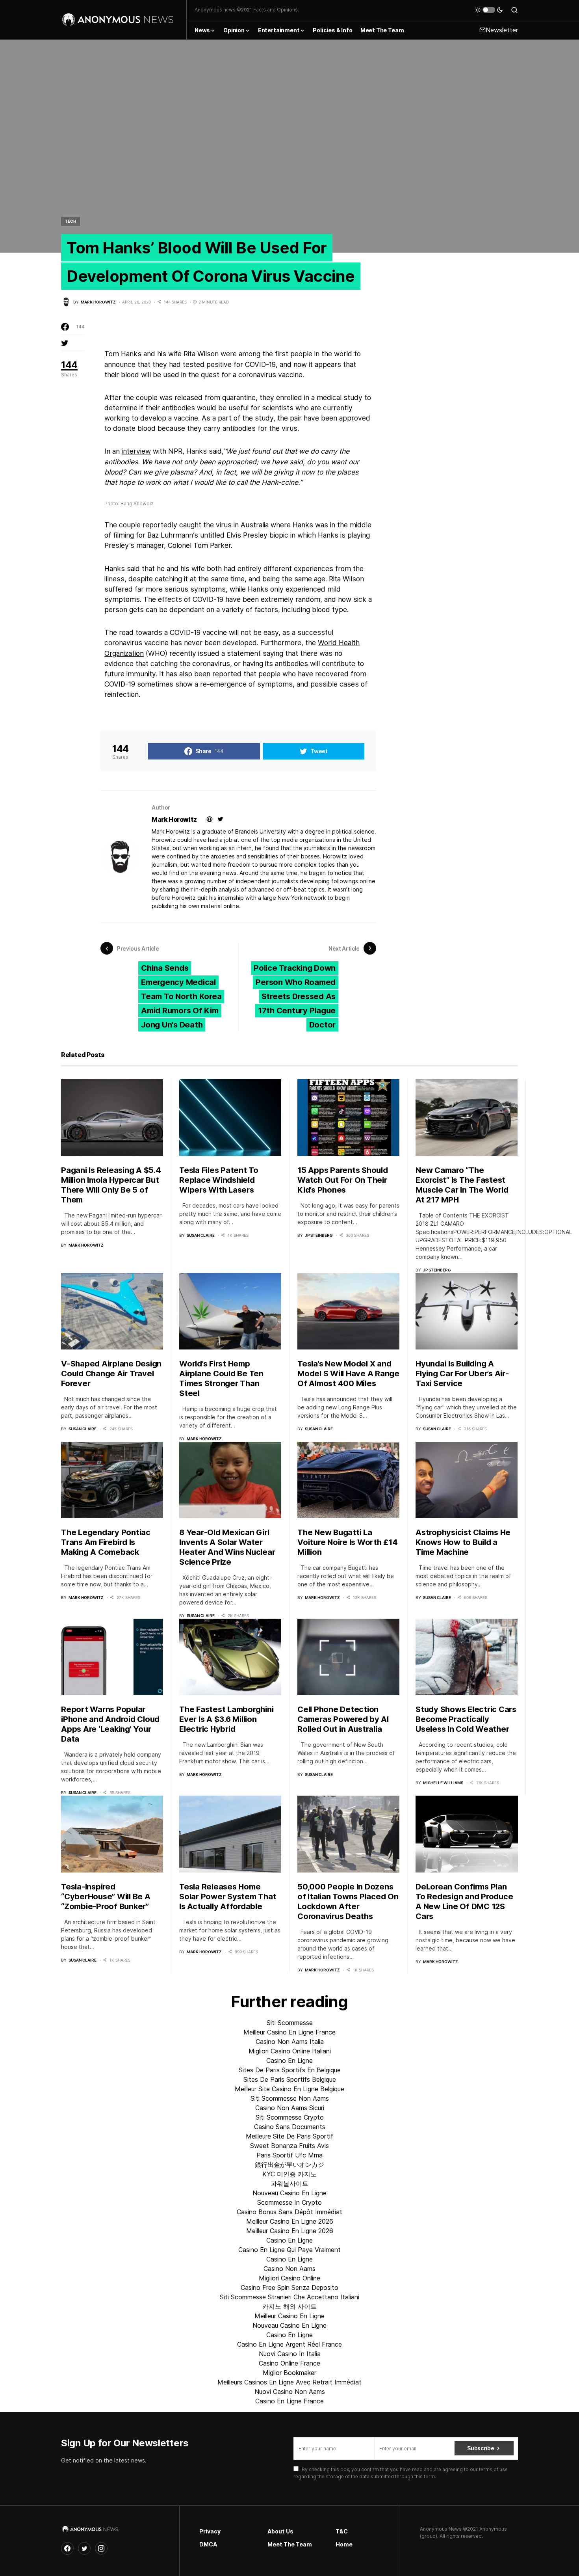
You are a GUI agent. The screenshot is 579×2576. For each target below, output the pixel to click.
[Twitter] (84, 2548)
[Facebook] (67, 2548)
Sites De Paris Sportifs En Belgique (290, 2070)
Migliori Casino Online (289, 2278)
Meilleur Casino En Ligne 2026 (290, 2221)
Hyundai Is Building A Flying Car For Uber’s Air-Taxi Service (462, 1374)
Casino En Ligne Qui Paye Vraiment (289, 2250)
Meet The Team (290, 2544)
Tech (71, 221)
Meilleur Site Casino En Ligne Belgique (289, 2089)
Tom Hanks (123, 354)
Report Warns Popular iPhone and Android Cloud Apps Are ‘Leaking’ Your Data (110, 1724)
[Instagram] (101, 2548)
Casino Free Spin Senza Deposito (289, 2288)
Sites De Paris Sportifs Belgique (290, 2079)
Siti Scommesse (290, 2023)
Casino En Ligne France (289, 2401)
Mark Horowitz (174, 819)
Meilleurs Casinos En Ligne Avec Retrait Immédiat (289, 2382)
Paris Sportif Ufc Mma (289, 2155)
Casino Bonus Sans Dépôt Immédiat (289, 2212)
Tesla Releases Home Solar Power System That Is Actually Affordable (228, 1897)
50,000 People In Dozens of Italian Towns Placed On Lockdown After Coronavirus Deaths (348, 1901)
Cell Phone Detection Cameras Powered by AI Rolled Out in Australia (343, 1719)
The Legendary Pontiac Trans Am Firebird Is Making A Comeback (106, 1542)
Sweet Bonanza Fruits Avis (289, 2146)
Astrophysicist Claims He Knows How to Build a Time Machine (463, 1542)
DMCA (208, 2544)
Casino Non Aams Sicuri (290, 2108)
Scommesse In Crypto (289, 2202)
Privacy (210, 2531)
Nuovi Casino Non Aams (290, 2392)
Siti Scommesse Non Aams (290, 2098)
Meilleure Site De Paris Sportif (289, 2136)
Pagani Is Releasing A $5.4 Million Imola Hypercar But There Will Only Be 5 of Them (111, 1185)
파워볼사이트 (289, 2183)
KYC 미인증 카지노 (289, 2174)
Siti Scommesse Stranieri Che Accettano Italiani (289, 2297)
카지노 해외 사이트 (289, 2306)
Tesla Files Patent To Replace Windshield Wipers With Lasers (219, 1180)
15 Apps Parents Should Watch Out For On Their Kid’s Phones (343, 1180)
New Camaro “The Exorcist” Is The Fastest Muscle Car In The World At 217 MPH (462, 1185)
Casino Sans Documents (290, 2127)
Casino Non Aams (289, 2269)
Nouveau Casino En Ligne (289, 2193)
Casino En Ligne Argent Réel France (289, 2344)
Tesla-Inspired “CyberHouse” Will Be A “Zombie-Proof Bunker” (106, 1897)
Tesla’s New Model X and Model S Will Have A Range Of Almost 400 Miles (348, 1374)
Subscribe (481, 2448)
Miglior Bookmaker (289, 2373)
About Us (280, 2531)
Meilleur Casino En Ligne (289, 2316)
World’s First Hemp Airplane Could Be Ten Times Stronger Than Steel (221, 1378)
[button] (489, 10)
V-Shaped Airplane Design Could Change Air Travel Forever (111, 1374)
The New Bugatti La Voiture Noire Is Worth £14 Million (348, 1542)
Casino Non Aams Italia (290, 2042)
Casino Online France (289, 2363)
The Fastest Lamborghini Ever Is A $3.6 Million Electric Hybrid (226, 1719)
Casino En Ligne (289, 2060)
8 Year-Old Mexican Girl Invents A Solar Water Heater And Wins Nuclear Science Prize (227, 1547)
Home (344, 2544)
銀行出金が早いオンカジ (289, 2165)
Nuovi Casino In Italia (290, 2354)
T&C (342, 2531)
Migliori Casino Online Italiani (290, 2051)
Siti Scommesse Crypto (290, 2117)
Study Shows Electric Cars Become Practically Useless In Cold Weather (466, 1719)
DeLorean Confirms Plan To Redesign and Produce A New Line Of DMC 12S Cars (464, 1901)
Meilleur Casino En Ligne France (289, 2032)
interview (136, 451)
